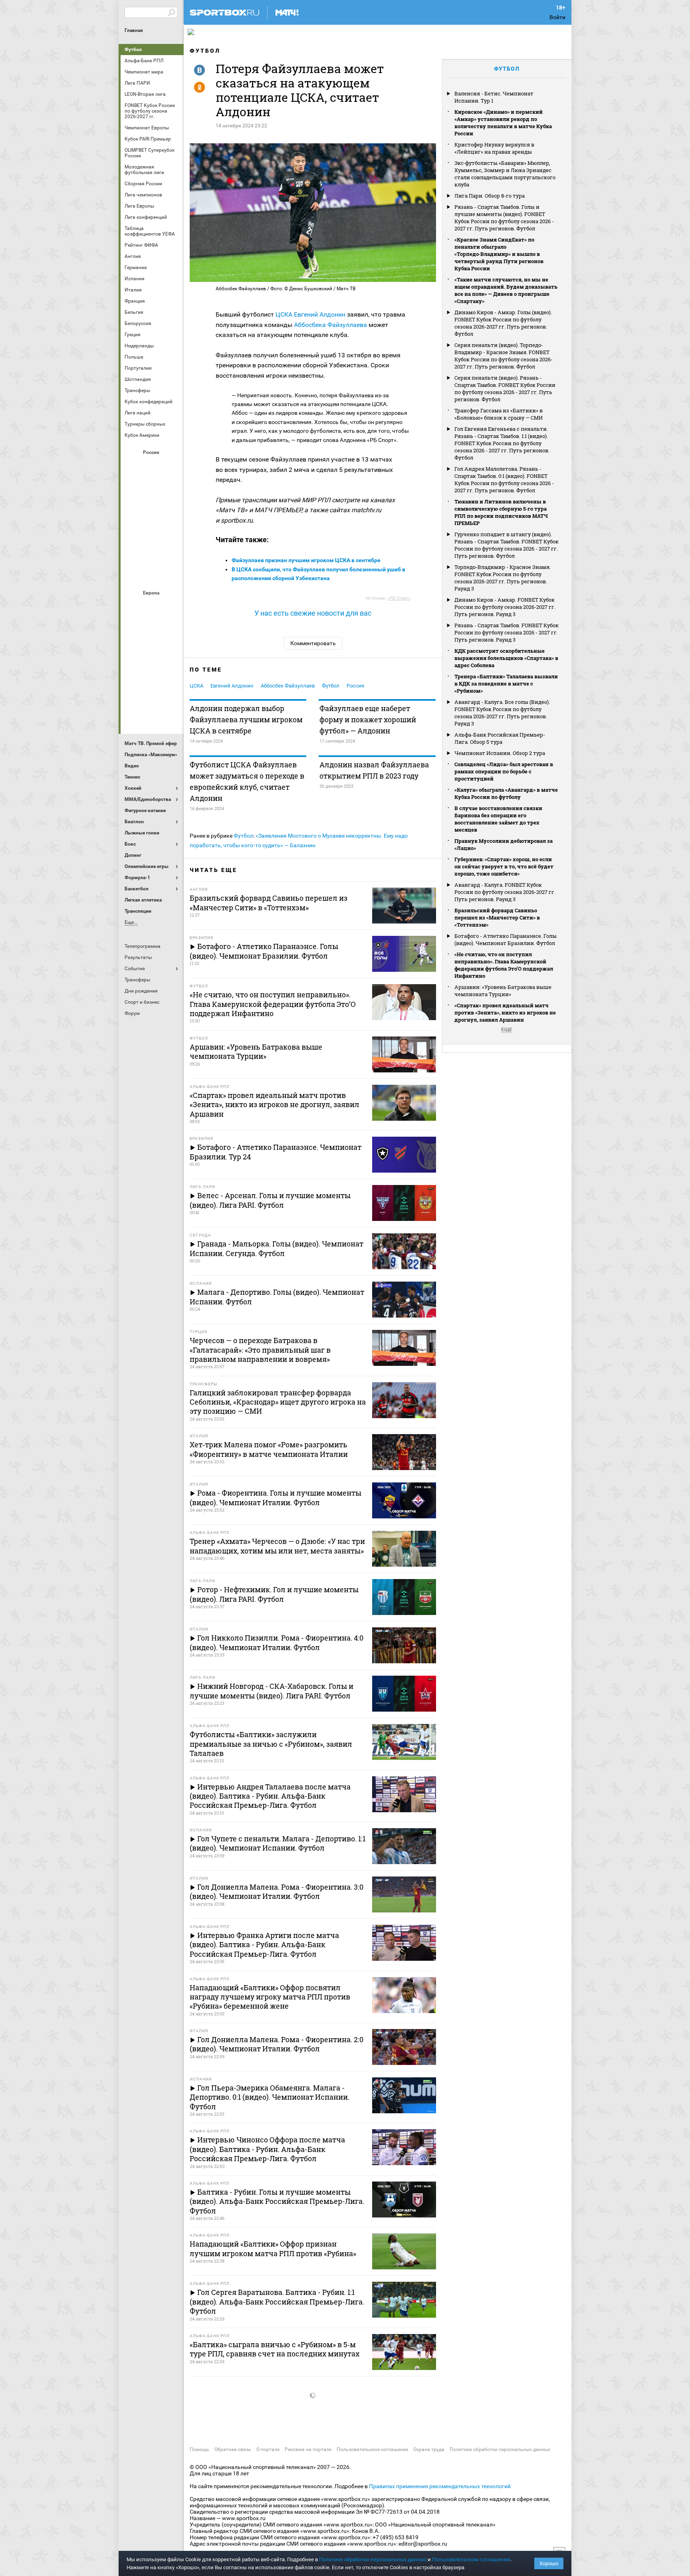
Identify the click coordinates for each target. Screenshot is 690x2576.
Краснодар (133, 509)
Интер (171, 628)
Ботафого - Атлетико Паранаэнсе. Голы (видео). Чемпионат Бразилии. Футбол (506, 939)
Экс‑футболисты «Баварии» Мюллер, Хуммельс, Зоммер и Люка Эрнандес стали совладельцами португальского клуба (505, 174)
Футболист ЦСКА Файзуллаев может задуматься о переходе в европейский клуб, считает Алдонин (247, 781)
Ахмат (152, 466)
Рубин (133, 552)
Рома (152, 693)
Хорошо (549, 2563)
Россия (355, 686)
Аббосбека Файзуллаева (330, 325)
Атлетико (152, 606)
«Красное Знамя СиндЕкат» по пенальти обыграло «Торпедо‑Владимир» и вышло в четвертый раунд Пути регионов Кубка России (499, 254)
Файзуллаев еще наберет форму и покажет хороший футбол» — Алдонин (368, 719)
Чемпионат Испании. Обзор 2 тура (500, 753)
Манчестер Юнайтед (171, 650)
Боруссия (152, 628)
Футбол (133, 50)
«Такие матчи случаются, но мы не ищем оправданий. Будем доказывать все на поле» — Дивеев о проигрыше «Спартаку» (506, 290)
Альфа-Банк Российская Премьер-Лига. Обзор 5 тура (500, 738)
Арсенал (133, 606)
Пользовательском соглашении (471, 2559)
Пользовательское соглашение (372, 2449)
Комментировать (313, 643)
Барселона (133, 628)
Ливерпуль (133, 650)
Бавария (171, 606)
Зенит (171, 487)
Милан (133, 671)
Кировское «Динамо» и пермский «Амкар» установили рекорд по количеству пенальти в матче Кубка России (503, 123)
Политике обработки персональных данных (373, 2559)
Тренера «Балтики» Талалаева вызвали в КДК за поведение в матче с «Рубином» (506, 684)
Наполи (152, 671)
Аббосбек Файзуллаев (288, 686)
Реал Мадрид (133, 693)
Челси (171, 693)
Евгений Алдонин (320, 314)
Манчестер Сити (152, 650)
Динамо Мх (133, 487)
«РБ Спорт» (399, 598)
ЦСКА (152, 574)
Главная (134, 30)
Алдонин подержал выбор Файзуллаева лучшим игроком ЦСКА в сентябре (246, 719)
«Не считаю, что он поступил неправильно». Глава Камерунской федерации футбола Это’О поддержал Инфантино (504, 965)
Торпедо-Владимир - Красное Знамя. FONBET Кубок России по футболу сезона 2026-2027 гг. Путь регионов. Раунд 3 (503, 578)
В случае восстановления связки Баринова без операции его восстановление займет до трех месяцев (498, 819)
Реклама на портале (308, 2449)
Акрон (133, 466)
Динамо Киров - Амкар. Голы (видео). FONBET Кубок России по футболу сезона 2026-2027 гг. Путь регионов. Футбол (503, 323)
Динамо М (152, 487)
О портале (268, 2449)
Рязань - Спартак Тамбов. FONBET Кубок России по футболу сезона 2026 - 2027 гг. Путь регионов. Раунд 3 (507, 632)
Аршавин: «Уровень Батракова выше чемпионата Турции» (503, 991)
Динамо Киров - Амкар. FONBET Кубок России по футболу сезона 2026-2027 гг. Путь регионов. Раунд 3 (505, 607)
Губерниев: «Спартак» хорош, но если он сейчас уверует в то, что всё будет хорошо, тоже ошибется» (504, 866)
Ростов (152, 531)
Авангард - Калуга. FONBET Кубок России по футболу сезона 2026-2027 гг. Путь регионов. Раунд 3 (505, 892)
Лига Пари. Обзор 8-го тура (490, 196)
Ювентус (152, 714)
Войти (557, 17)
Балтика (171, 466)
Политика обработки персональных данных (500, 2449)
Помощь (199, 2449)
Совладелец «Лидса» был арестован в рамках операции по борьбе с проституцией (504, 771)
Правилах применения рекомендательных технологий (440, 2486)
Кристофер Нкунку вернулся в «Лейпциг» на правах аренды (494, 148)
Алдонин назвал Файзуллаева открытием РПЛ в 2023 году (374, 770)
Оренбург (133, 531)
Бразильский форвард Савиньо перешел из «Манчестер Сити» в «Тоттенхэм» (497, 917)
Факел (171, 552)
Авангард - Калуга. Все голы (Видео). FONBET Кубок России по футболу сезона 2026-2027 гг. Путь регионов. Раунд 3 (502, 713)
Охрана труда (429, 2449)
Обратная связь (233, 2449)
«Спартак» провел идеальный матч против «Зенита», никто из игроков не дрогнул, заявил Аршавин (505, 1013)
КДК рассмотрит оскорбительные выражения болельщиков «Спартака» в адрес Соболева (506, 658)
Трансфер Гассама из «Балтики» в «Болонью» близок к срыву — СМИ (499, 414)
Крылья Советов (152, 509)
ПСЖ (171, 671)
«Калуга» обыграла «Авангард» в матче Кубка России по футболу (506, 793)
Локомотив (171, 509)
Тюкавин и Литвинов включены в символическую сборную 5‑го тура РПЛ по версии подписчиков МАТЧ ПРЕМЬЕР (501, 512)
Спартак (152, 552)
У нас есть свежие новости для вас (313, 613)
